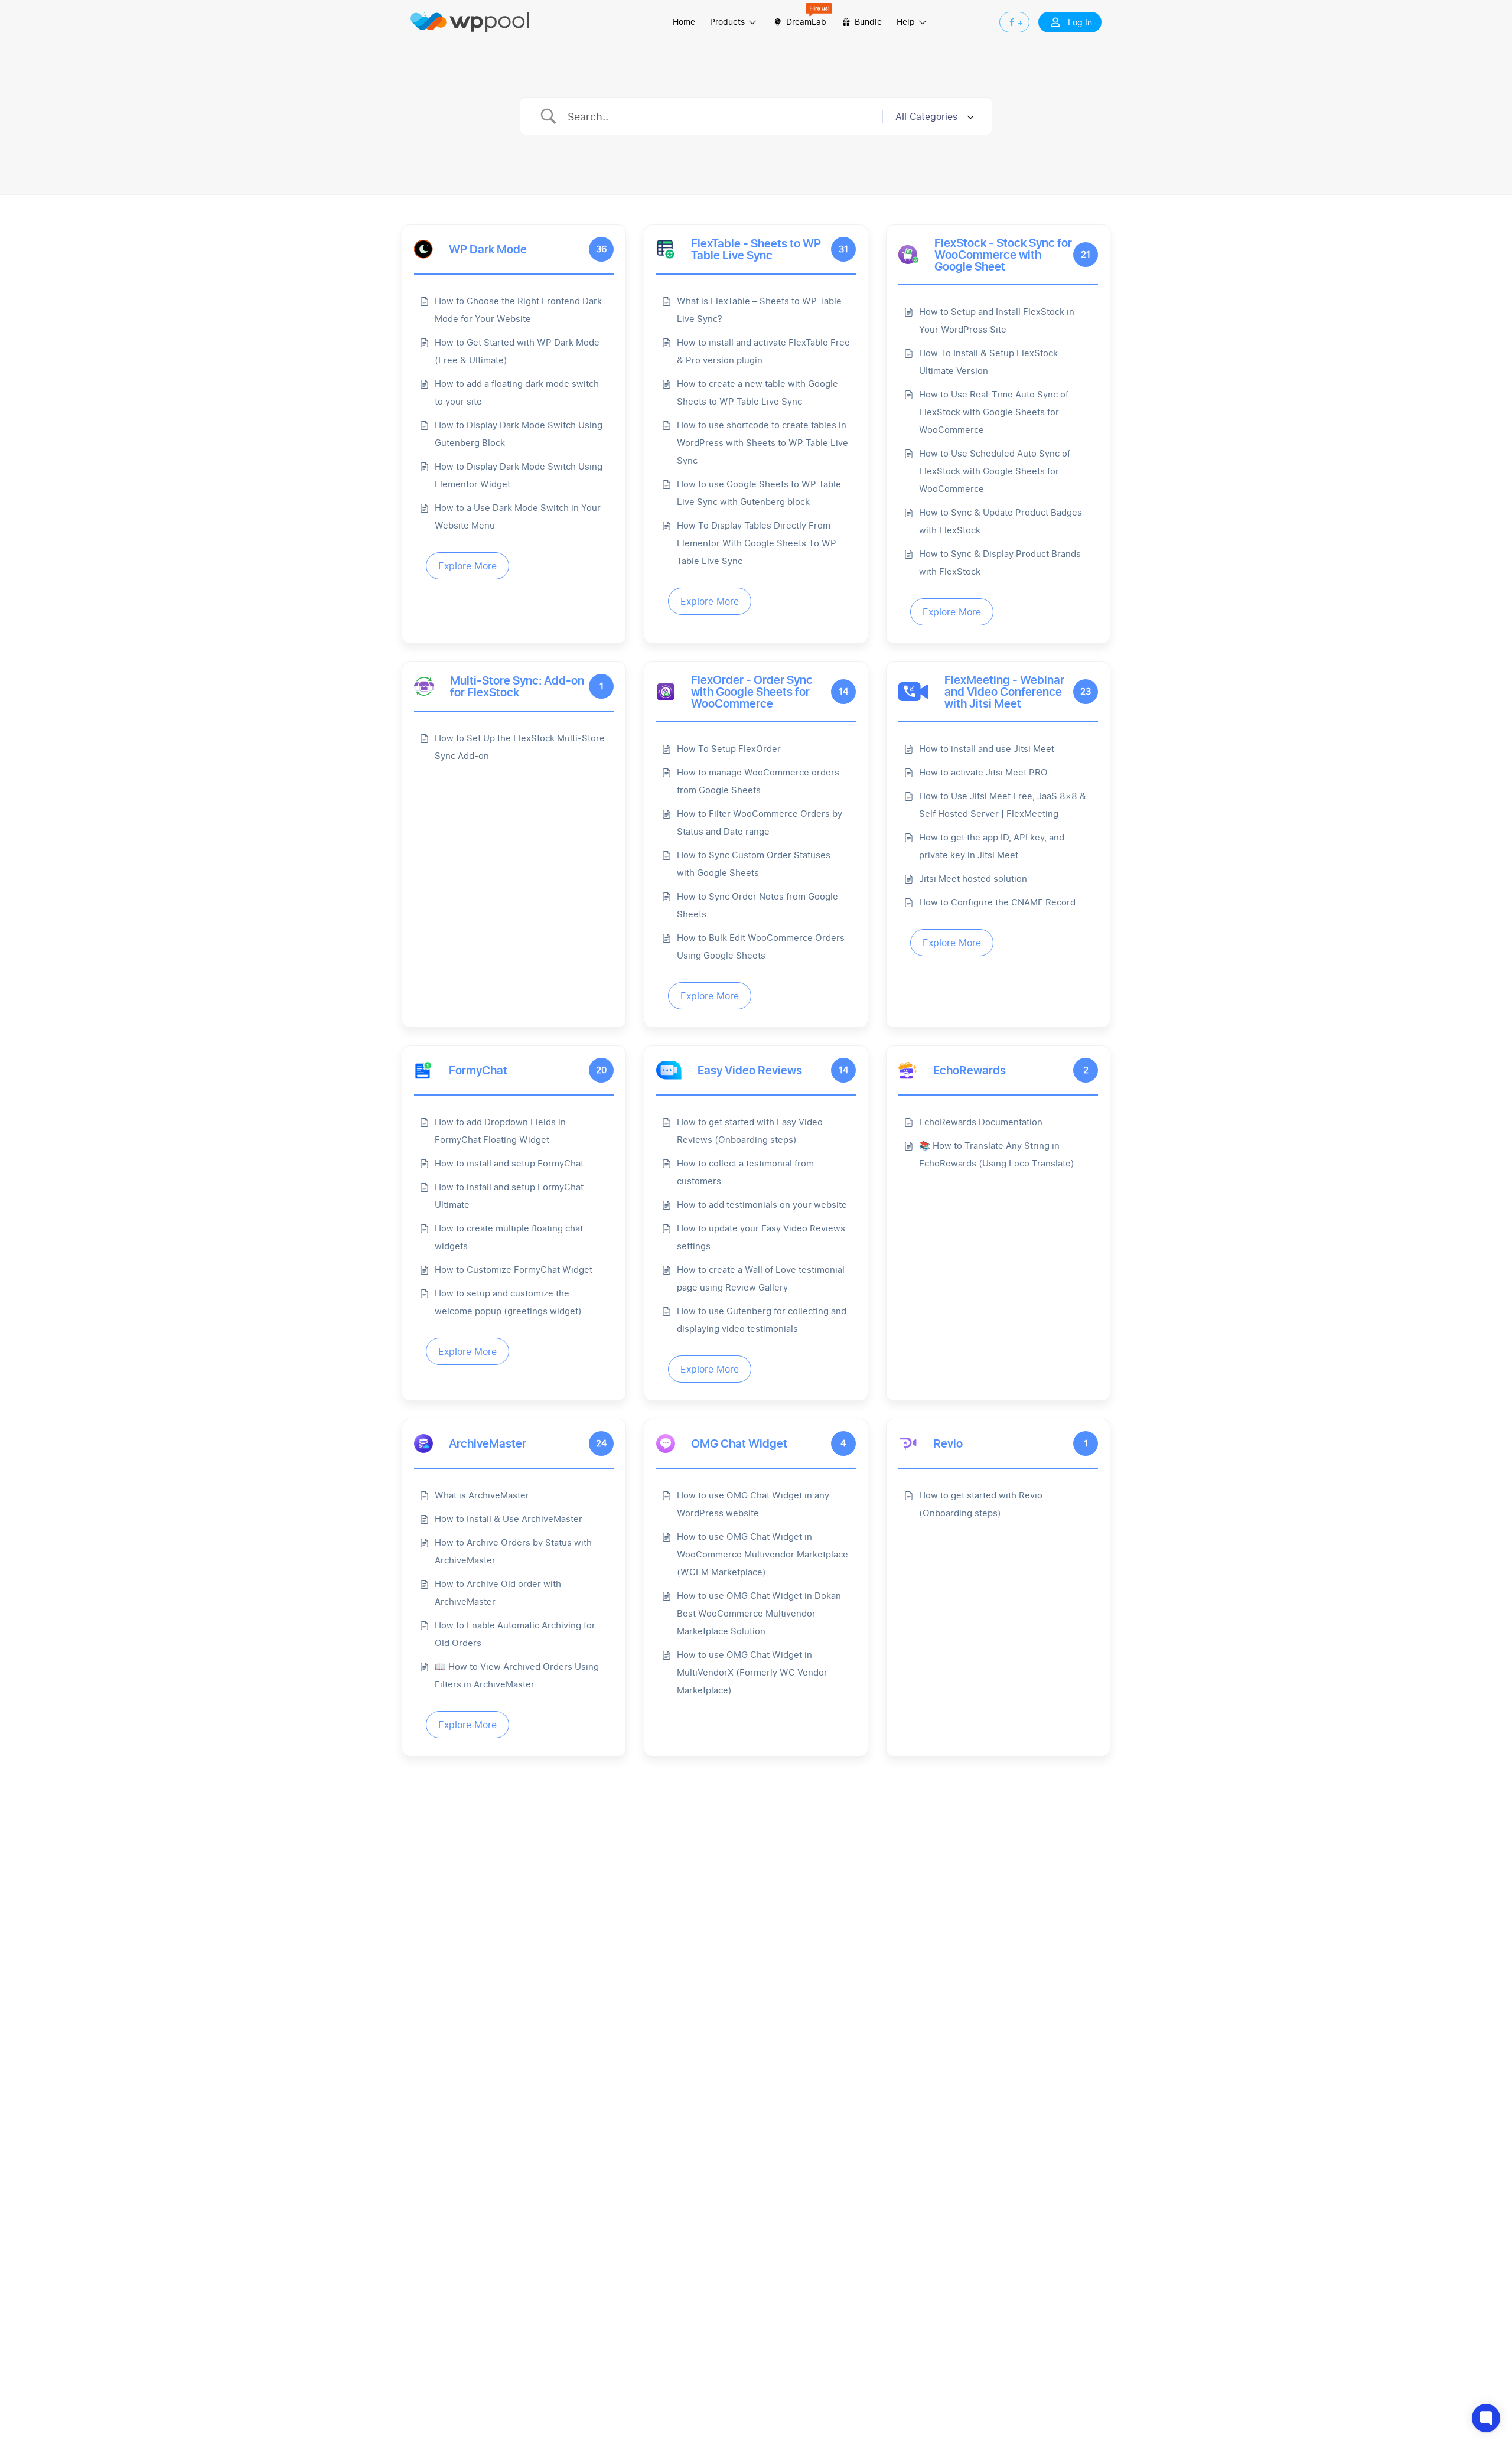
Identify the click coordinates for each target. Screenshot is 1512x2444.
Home (684, 22)
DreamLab (805, 22)
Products (729, 22)
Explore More (467, 566)
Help (907, 22)
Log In (1080, 22)
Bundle (867, 22)
